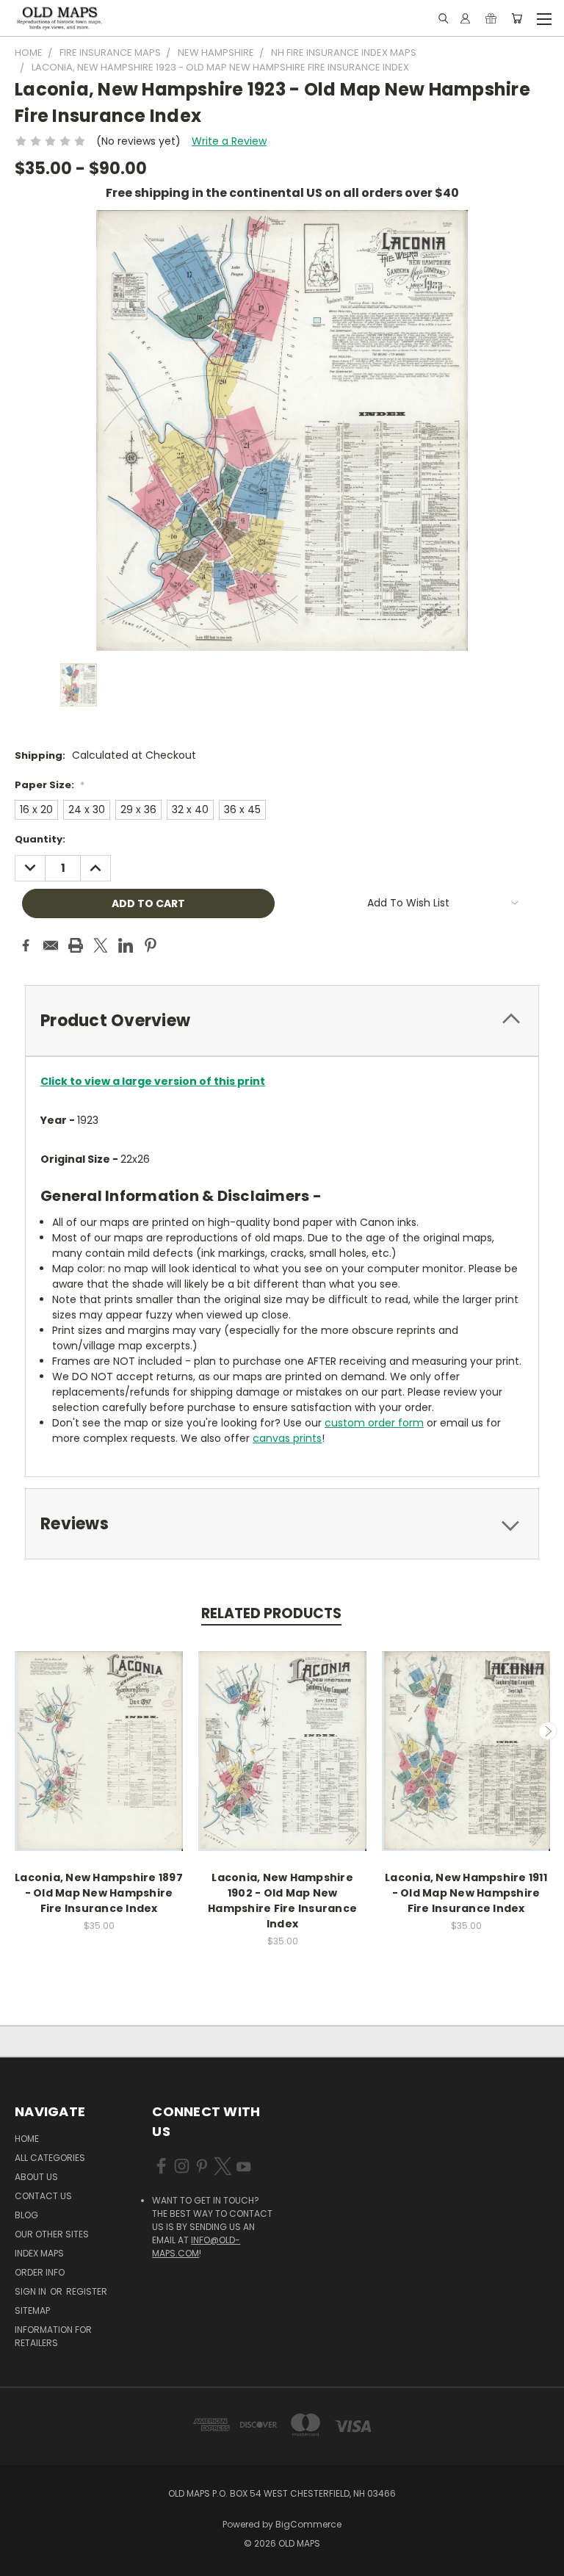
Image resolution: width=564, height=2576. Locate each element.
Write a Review (229, 141)
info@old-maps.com (196, 2247)
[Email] (51, 945)
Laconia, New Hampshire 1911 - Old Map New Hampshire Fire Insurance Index (466, 1893)
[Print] (76, 945)
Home (27, 2139)
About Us (36, 2177)
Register (87, 2291)
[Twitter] (101, 945)
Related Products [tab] (271, 1613)
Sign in (32, 2291)
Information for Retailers (53, 2336)
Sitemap (32, 2310)
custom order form (374, 1423)
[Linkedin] (126, 945)
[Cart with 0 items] (517, 18)
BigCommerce (308, 2524)
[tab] (282, 1021)
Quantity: (40, 839)
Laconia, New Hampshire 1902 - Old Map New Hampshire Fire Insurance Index (282, 1901)
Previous (17, 1731)
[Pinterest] (151, 945)
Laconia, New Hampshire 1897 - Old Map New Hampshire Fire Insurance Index (99, 1893)
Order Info (40, 2272)
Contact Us (43, 2196)
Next (548, 1731)
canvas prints (287, 1438)
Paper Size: (50, 785)
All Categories (50, 2158)
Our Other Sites (52, 2234)
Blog (26, 2215)
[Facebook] (26, 945)
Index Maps (39, 2253)
